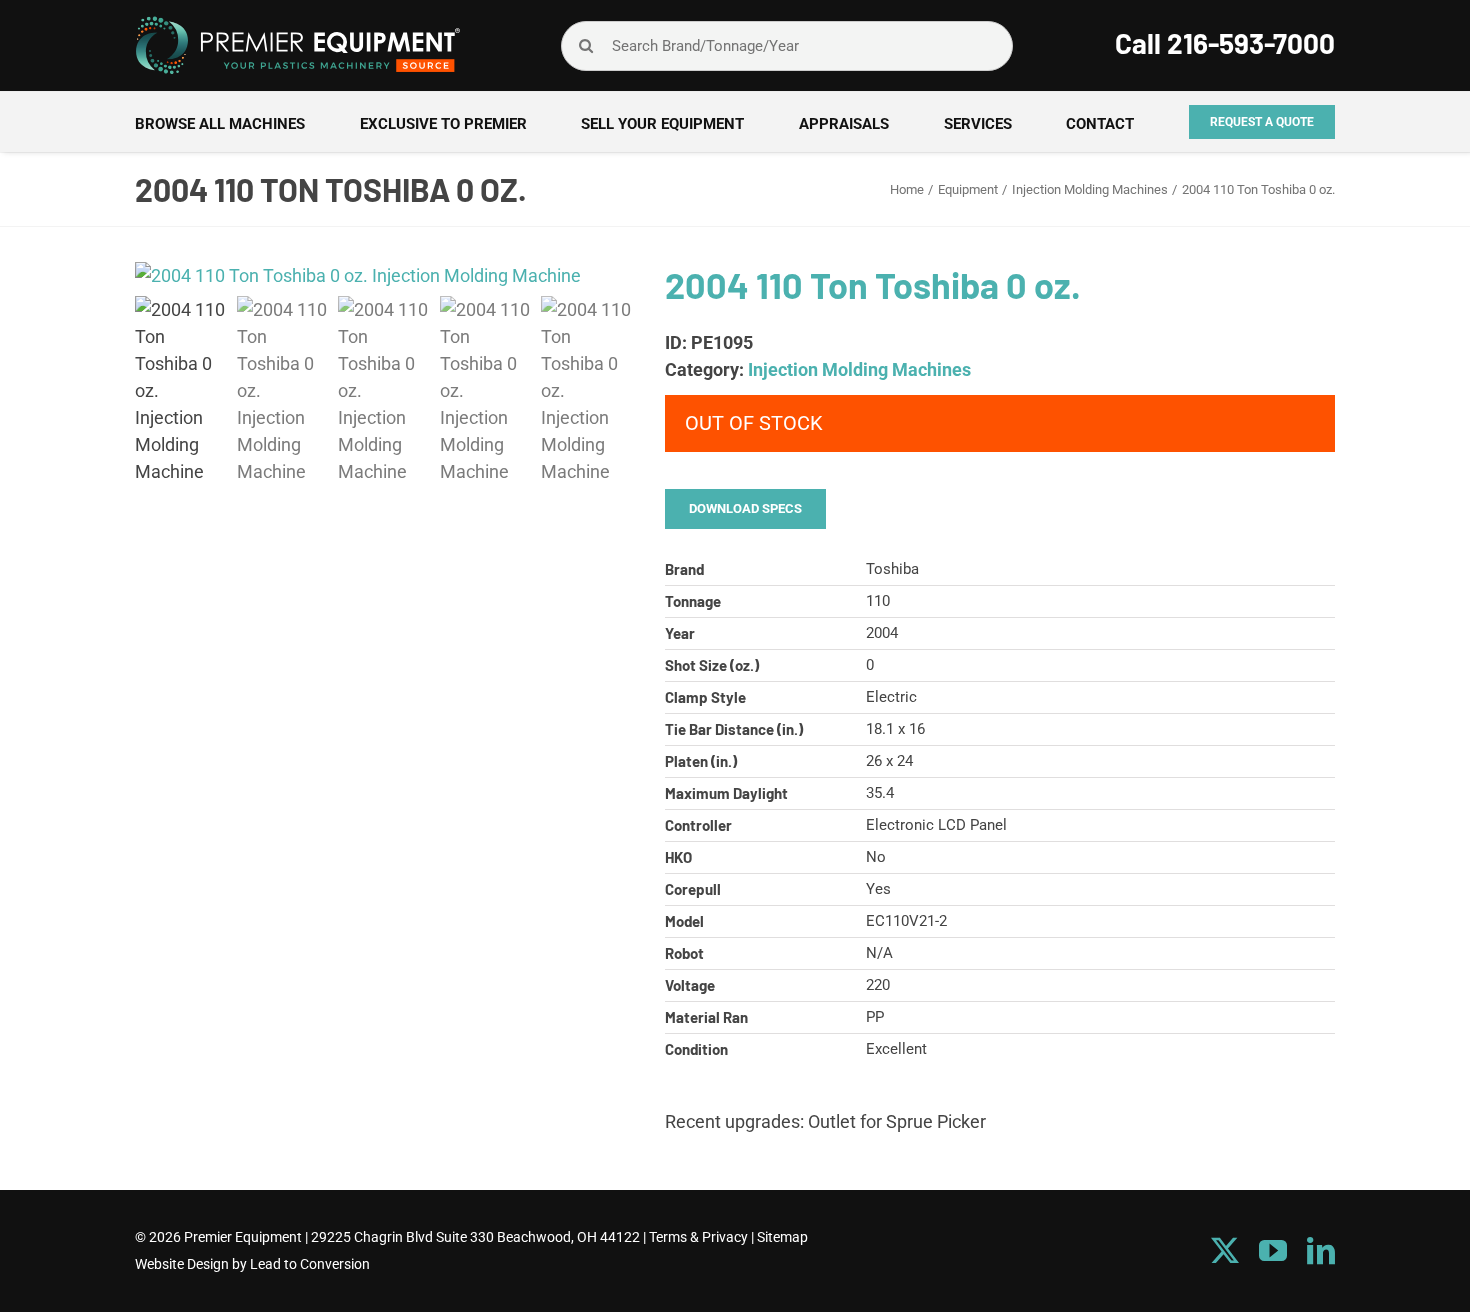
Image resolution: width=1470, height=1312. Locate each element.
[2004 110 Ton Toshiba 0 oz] (385, 275)
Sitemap (782, 1237)
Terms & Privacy (698, 1237)
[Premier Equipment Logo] (297, 23)
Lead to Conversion (310, 1264)
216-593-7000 (1251, 43)
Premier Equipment (243, 1237)
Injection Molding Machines (859, 369)
